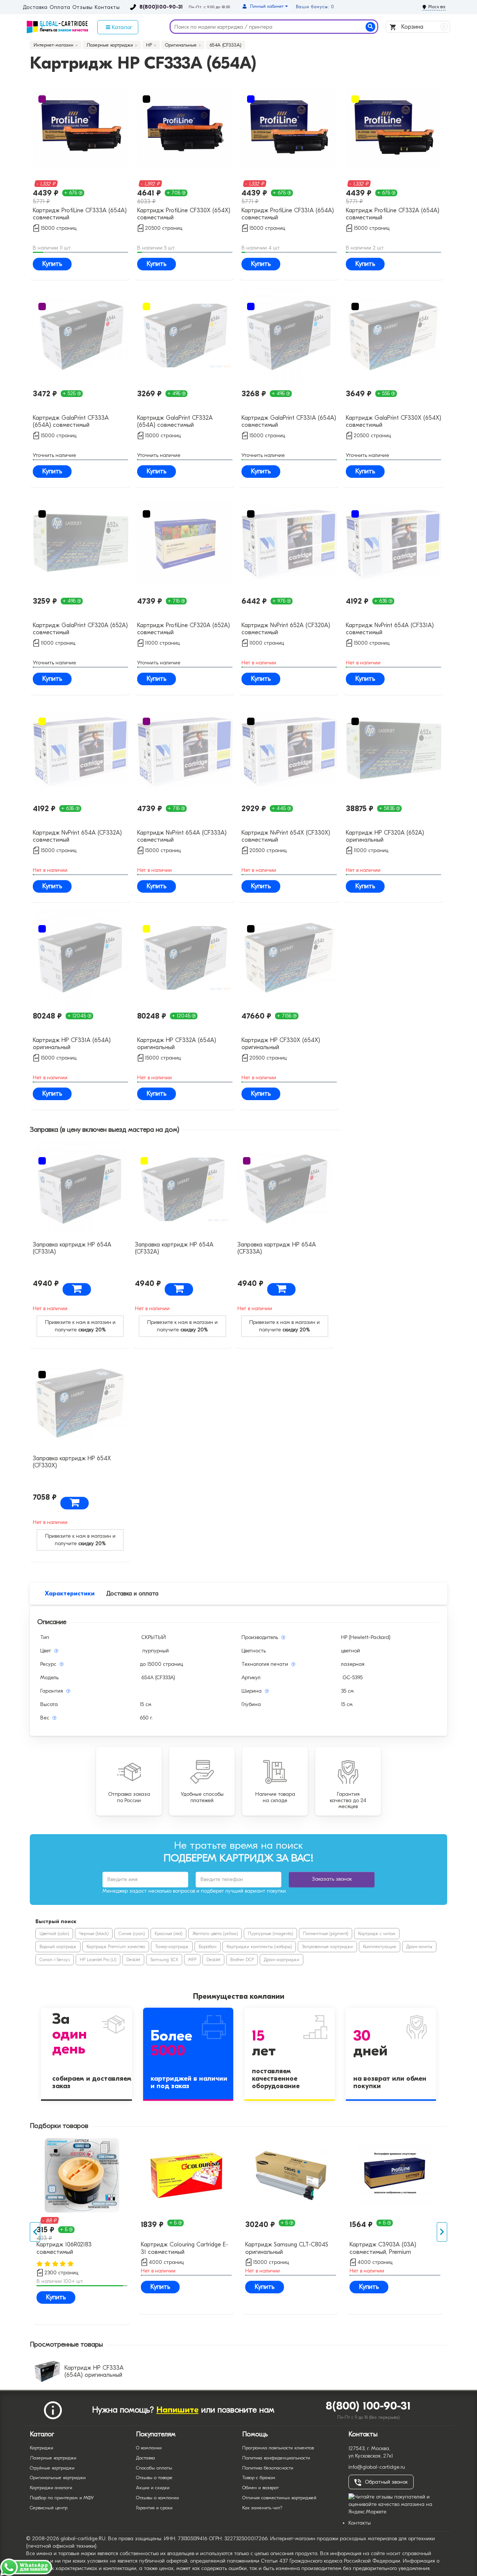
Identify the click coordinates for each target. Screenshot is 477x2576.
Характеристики (70, 1594)
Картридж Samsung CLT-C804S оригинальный (287, 2248)
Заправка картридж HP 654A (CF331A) (72, 1248)
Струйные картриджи (52, 2468)
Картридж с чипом (377, 1934)
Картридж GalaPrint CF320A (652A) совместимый (80, 629)
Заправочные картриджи (327, 1947)
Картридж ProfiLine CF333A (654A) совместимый (80, 214)
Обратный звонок (386, 2482)
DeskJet (133, 1960)
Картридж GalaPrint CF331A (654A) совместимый (289, 421)
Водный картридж (58, 1947)
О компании (149, 2448)
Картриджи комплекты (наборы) (259, 1947)
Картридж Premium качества (116, 1947)
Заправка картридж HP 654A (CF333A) (277, 1248)
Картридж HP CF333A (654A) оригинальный (94, 2371)
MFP (192, 1960)
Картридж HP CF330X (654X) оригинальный (281, 1044)
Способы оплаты (154, 2468)
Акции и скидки (153, 2488)
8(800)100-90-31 (161, 7)
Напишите (178, 2410)
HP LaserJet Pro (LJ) (98, 1960)
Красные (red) (168, 1934)
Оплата (60, 7)
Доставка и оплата (132, 1594)
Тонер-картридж (172, 1947)
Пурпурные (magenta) (270, 1934)
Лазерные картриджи (53, 2458)
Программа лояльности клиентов (278, 2448)
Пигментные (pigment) (326, 1934)
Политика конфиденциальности (276, 2458)
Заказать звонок (332, 1879)
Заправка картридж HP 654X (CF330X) (72, 1462)
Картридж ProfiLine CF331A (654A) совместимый (288, 214)
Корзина (423, 27)
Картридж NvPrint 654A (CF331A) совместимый (390, 629)
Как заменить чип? (262, 2508)
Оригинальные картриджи (58, 2477)
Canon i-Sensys (55, 1960)
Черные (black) (94, 1934)
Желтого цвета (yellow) (215, 1934)
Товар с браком (259, 2477)
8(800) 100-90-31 (368, 2406)
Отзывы (82, 7)
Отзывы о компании (157, 2498)
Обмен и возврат (260, 2488)
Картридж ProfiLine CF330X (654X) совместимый (184, 214)
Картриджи (42, 2448)
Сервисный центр (49, 2508)
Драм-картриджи (282, 1960)
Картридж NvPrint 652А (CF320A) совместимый (286, 629)
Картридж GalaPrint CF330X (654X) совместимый (394, 421)
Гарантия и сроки (154, 2508)
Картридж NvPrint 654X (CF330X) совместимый (286, 836)
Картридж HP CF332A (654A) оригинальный (177, 1044)
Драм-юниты (419, 1947)
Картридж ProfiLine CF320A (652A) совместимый (184, 629)
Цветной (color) (54, 1934)
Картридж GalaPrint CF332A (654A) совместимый (175, 421)
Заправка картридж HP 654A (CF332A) (174, 1248)
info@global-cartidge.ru (377, 2467)
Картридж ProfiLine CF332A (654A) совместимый (393, 214)
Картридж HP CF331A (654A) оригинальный (72, 1044)
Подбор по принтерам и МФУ (62, 2498)
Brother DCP (242, 1960)
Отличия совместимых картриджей (279, 2498)
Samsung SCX (164, 1960)
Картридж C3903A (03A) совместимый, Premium (383, 2248)
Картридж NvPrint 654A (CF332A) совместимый (77, 836)
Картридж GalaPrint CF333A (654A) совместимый (71, 421)
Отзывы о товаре (154, 2477)
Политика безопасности (268, 2468)
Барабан (208, 1947)
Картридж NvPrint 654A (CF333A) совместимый (182, 836)
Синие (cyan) (132, 1934)
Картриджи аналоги (51, 2488)
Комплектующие (380, 1947)
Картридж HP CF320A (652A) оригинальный (385, 836)
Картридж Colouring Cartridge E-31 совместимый (184, 2248)
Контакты (107, 7)
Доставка (35, 7)
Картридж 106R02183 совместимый (64, 2248)
